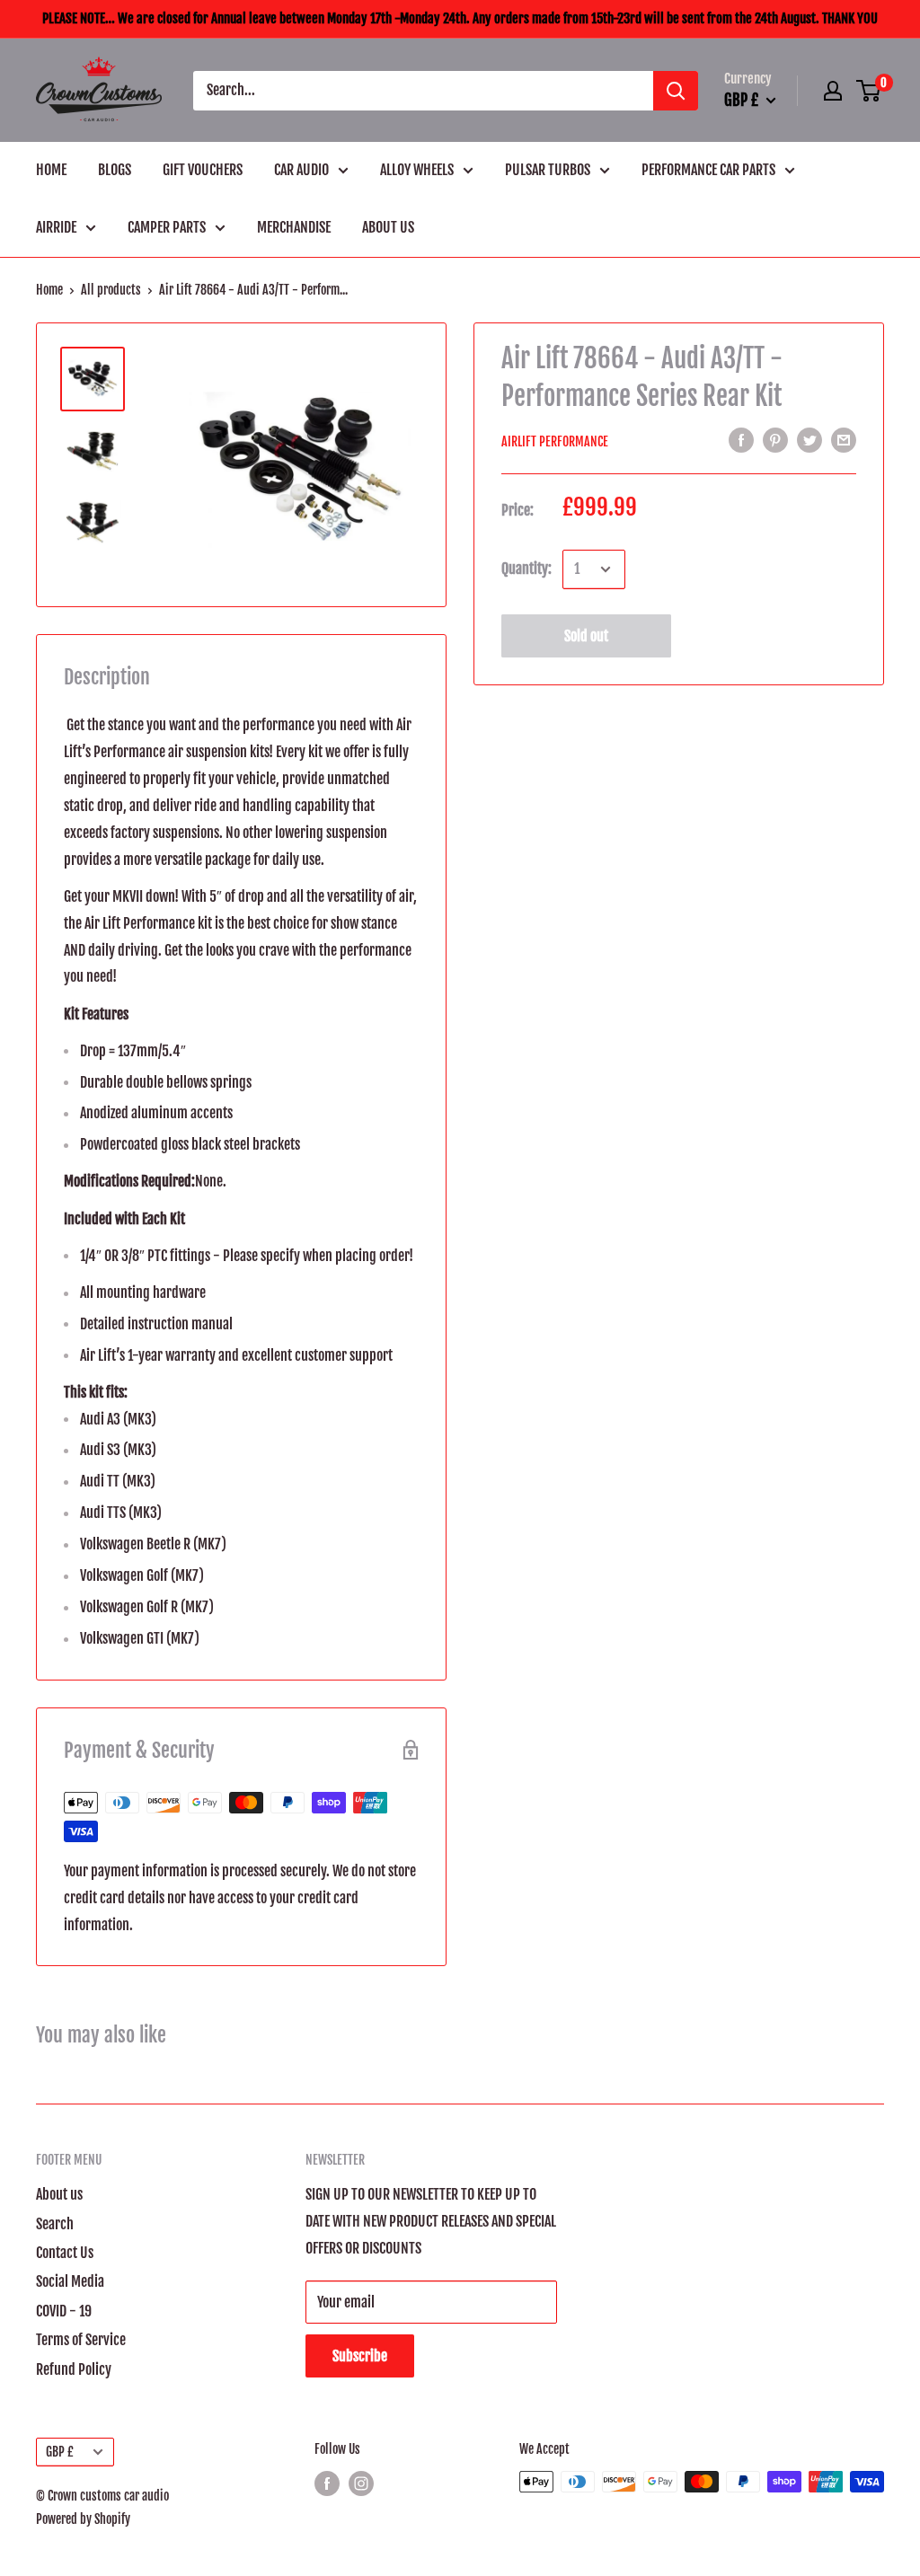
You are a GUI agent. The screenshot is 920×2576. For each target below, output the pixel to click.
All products (111, 290)
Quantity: (526, 569)
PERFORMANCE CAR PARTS (708, 170)
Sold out (586, 636)
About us (59, 2194)
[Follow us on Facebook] (327, 2483)
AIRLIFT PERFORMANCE (555, 441)
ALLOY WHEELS (417, 170)
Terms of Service (81, 2340)
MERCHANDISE (294, 227)
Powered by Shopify (83, 2519)
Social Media (70, 2281)
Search (55, 2224)
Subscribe (360, 2356)
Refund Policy (74, 2369)
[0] (869, 91)
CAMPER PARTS (167, 227)
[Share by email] (844, 440)
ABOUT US (388, 227)
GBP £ (60, 2452)
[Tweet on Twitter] (809, 440)
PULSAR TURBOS (548, 170)
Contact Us (65, 2253)
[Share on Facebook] (741, 440)
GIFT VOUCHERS (203, 170)
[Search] (676, 91)
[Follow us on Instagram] (361, 2483)
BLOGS (115, 170)
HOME (51, 170)
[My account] (833, 91)
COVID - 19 (64, 2311)
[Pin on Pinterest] (775, 440)
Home (49, 290)
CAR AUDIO (301, 170)
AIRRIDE (56, 227)
